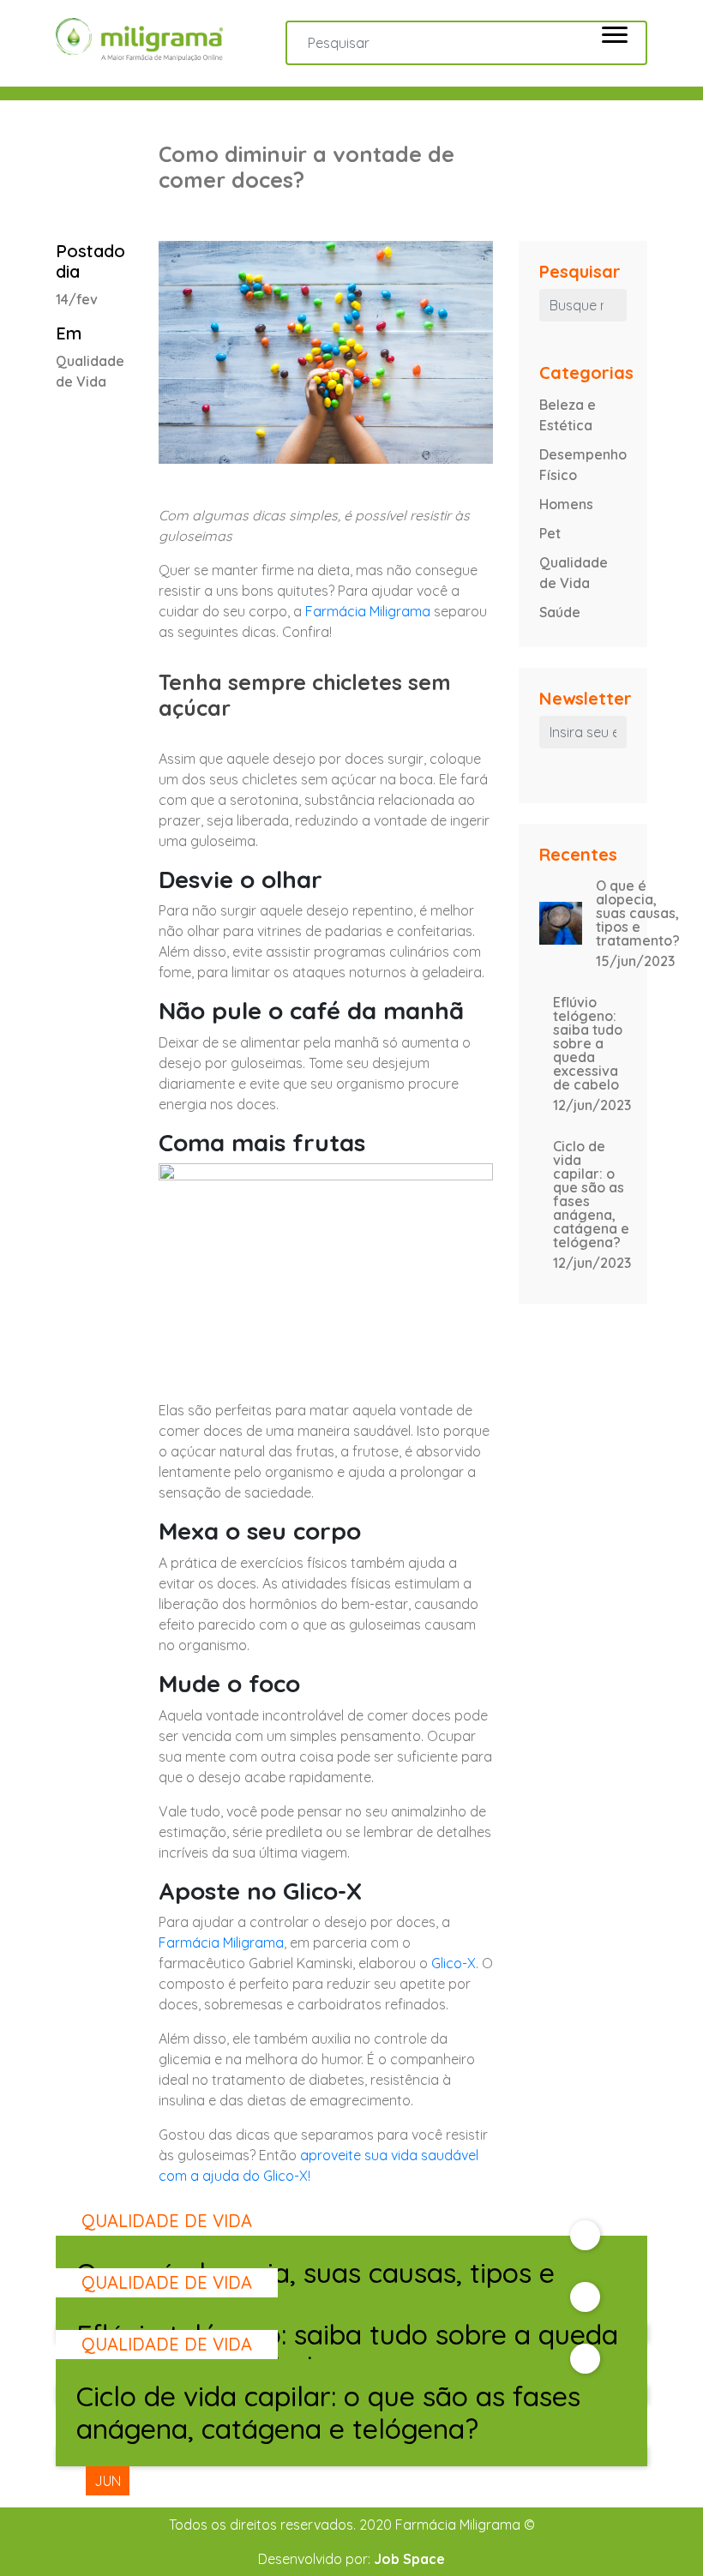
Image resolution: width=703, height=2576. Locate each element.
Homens (566, 504)
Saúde (560, 612)
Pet (550, 533)
